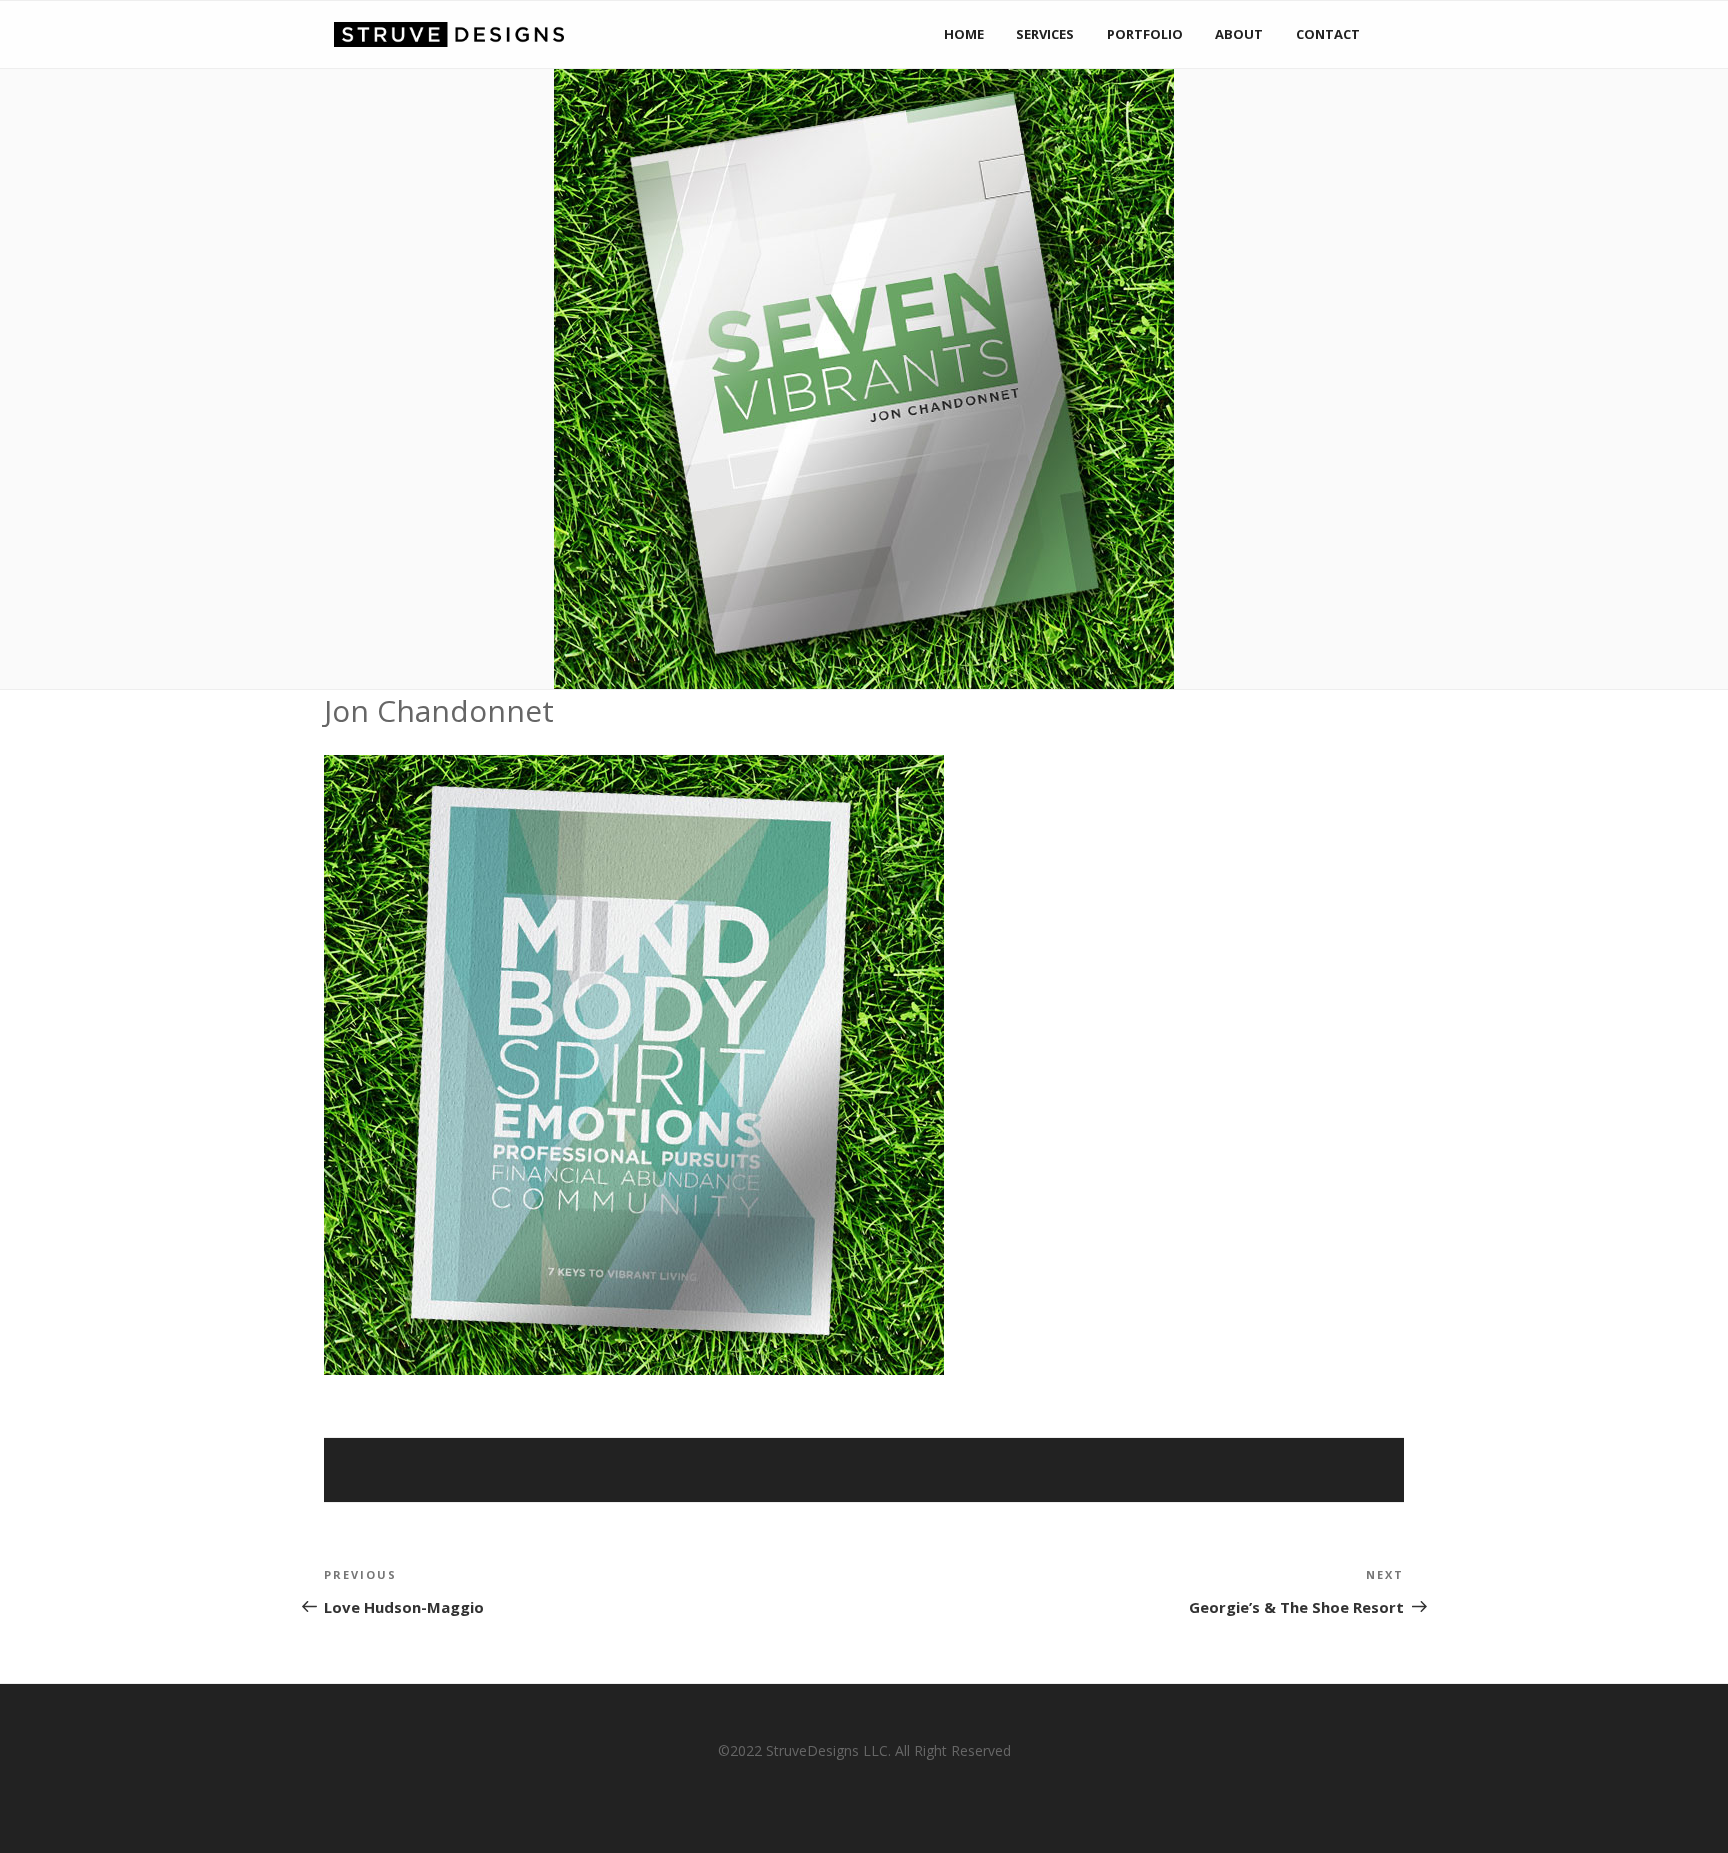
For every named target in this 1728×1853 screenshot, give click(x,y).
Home (964, 34)
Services (1045, 34)
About (1239, 34)
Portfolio (1145, 34)
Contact (1328, 34)
